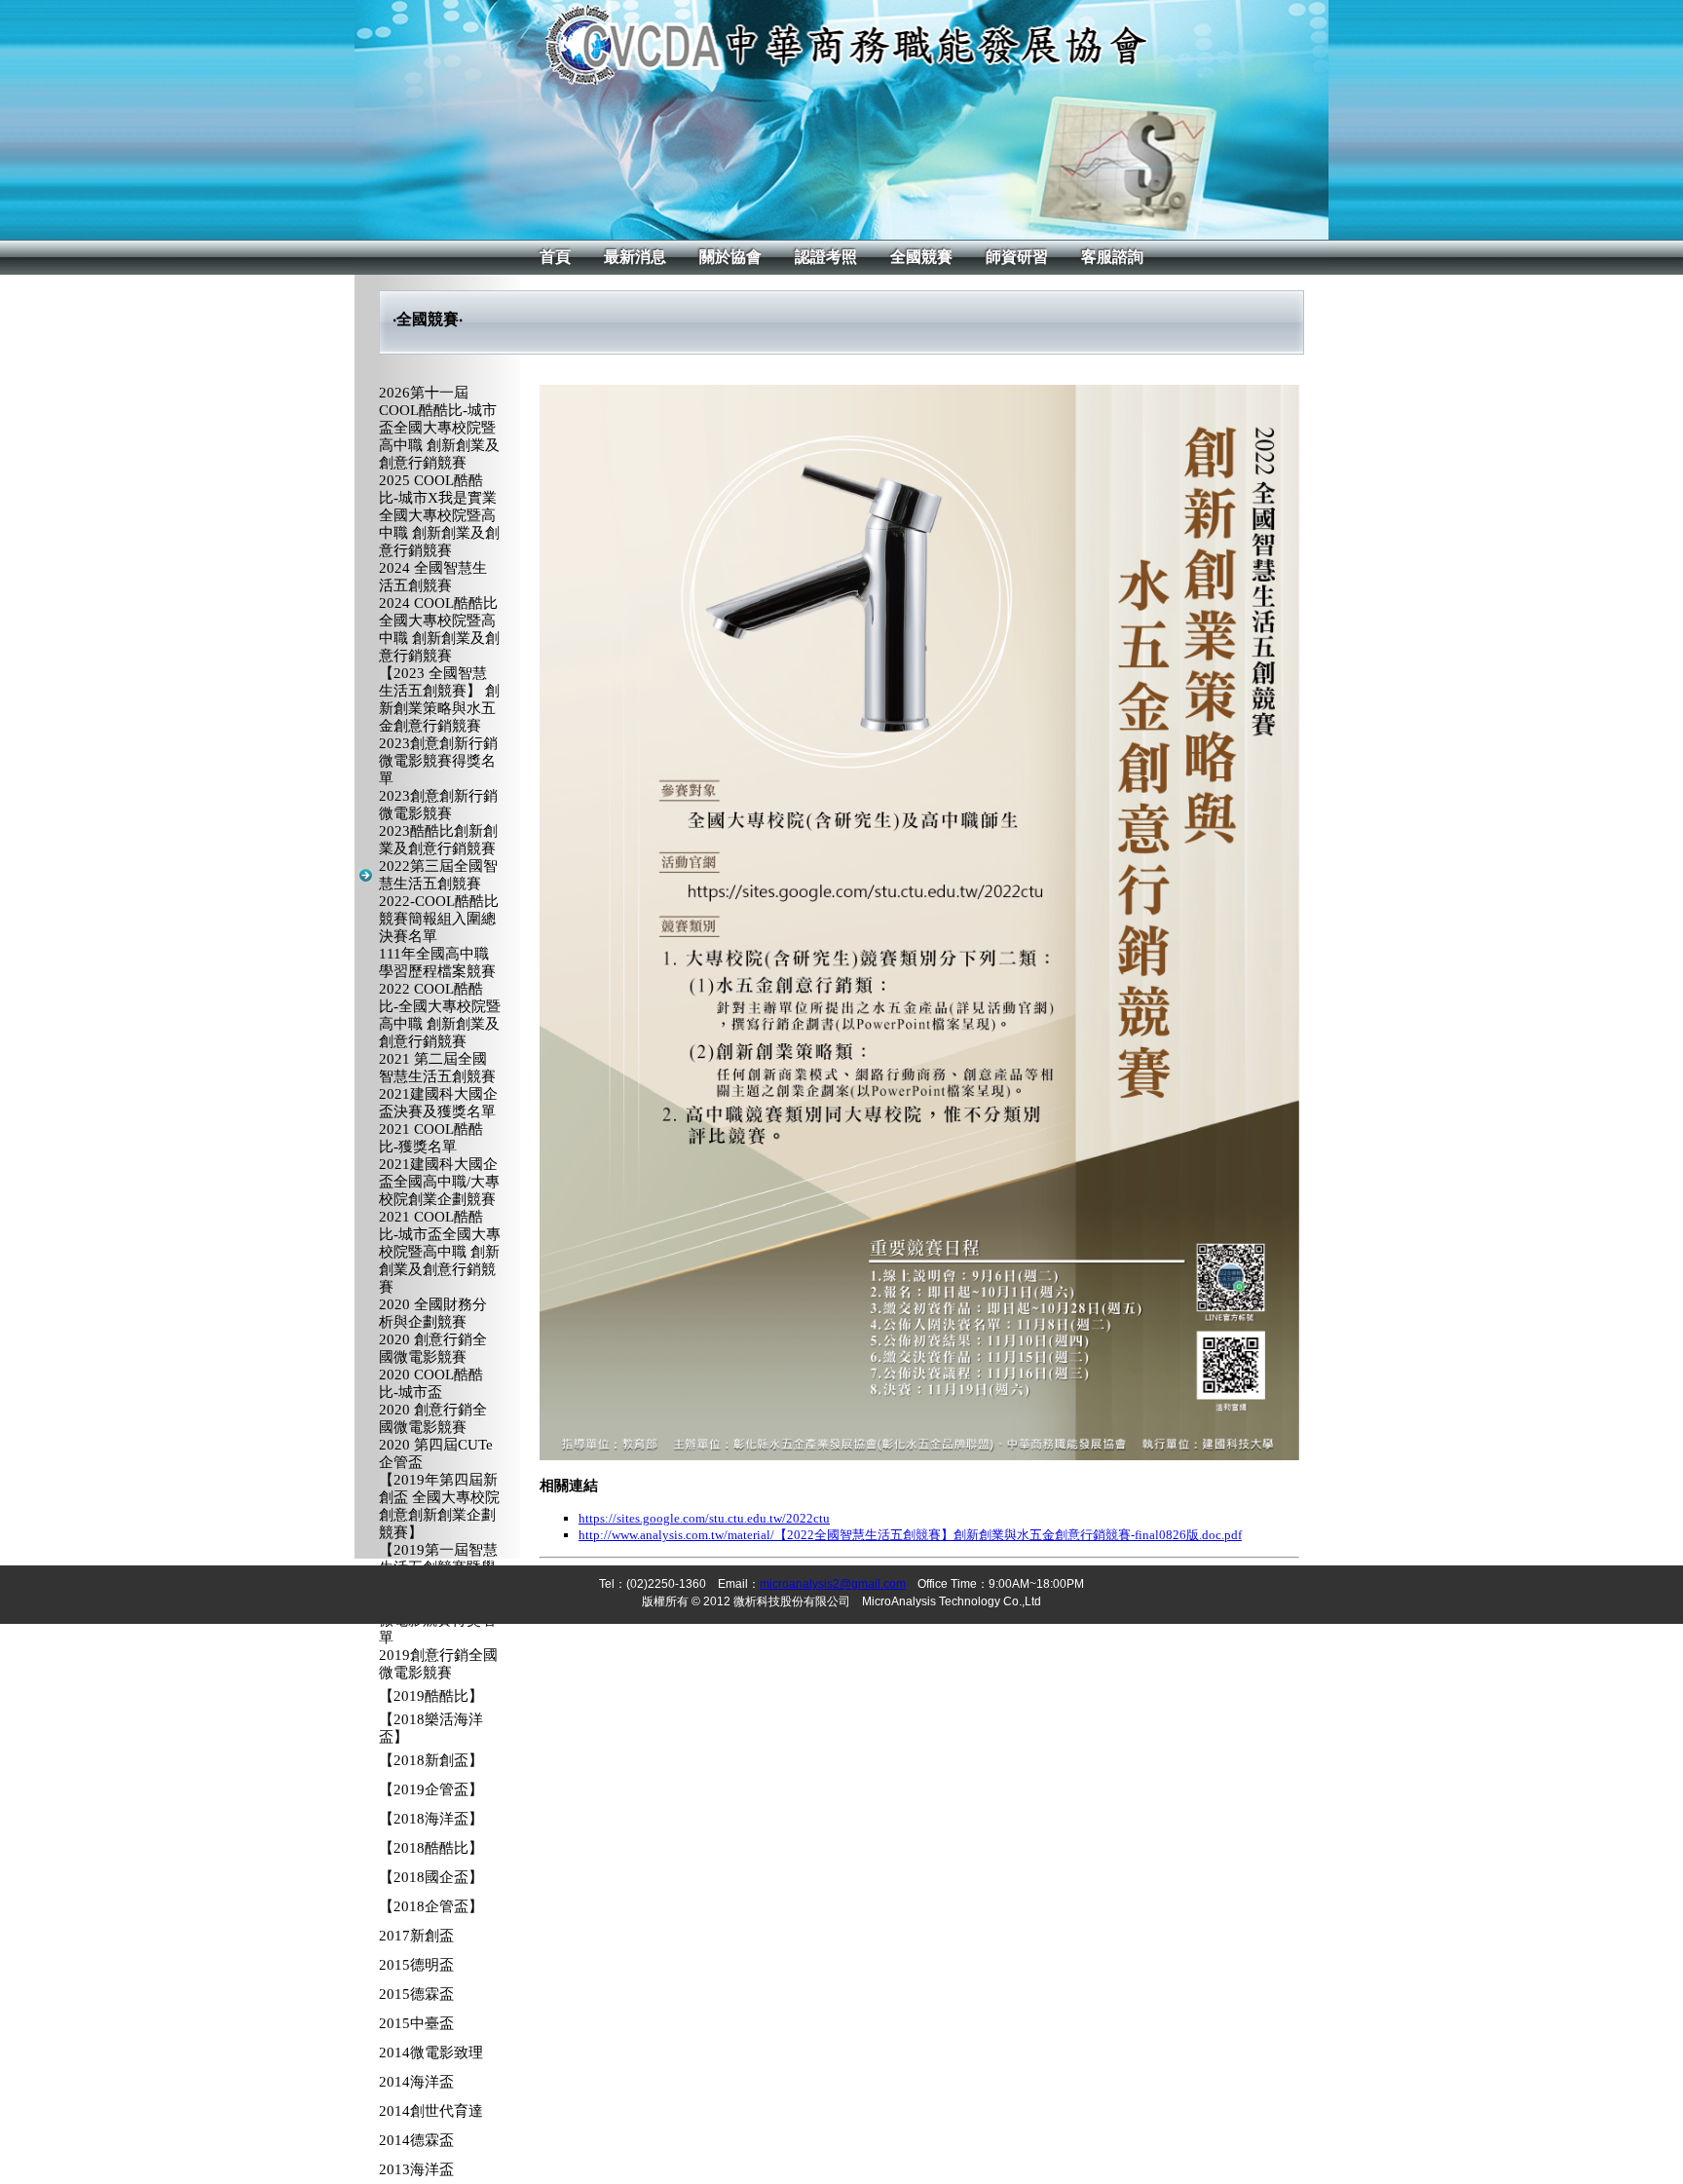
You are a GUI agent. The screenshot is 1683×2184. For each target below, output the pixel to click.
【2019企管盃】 (431, 1789)
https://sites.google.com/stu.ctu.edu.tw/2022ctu (704, 1518)
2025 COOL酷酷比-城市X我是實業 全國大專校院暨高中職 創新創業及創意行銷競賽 (439, 515)
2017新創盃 (416, 1936)
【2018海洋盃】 (431, 1819)
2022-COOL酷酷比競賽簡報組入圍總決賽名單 (439, 919)
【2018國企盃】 (431, 1877)
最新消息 (635, 257)
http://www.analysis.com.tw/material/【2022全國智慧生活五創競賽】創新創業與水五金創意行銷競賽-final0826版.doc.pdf (910, 1535)
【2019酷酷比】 (431, 1696)
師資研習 (1017, 257)
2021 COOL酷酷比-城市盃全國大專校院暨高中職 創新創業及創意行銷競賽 (440, 1252)
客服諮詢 (1112, 257)
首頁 (555, 257)
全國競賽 (921, 257)
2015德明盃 (416, 1965)
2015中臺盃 (416, 2023)
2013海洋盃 (416, 2169)
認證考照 (826, 257)
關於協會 (730, 257)
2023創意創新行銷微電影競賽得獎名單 (438, 761)
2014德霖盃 (416, 2140)
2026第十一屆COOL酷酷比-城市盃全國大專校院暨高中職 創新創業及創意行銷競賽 (439, 428)
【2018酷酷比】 (431, 1848)
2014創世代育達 (431, 2111)
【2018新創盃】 (431, 1760)
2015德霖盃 (416, 1994)
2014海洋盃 (416, 2082)
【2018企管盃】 (431, 1906)
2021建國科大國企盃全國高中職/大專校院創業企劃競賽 (439, 1182)
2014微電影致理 (431, 2052)
